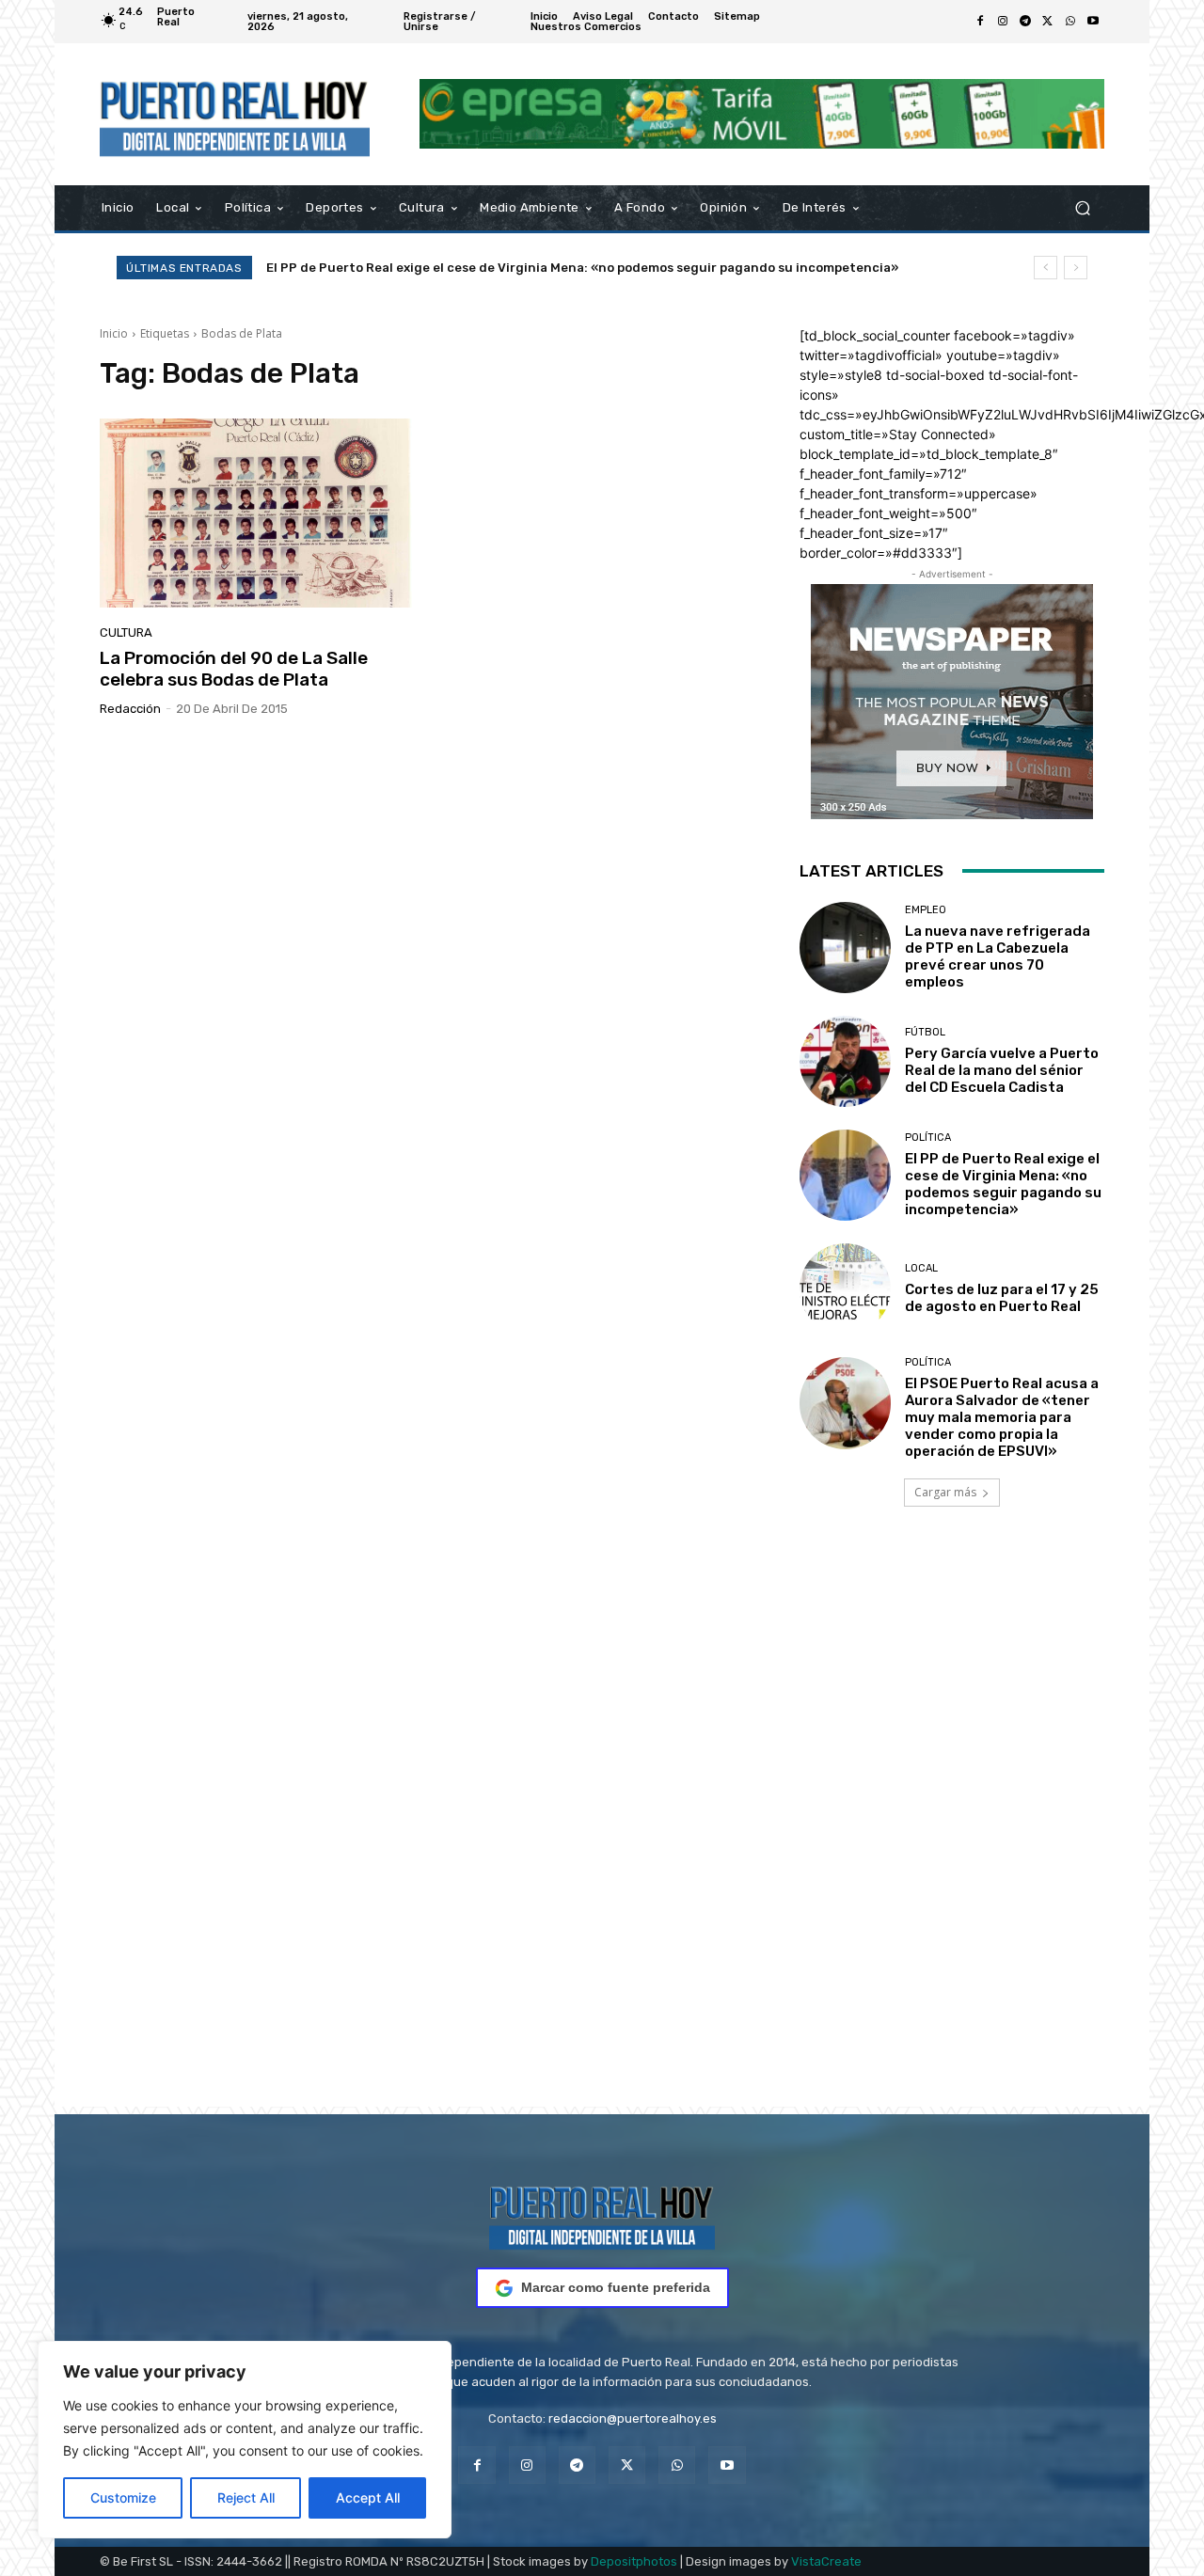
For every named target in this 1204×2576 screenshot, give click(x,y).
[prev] (1046, 268)
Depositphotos (634, 2561)
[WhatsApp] (1070, 22)
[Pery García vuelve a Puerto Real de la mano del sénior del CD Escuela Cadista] (845, 1061)
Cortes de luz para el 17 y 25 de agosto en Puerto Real (433, 268)
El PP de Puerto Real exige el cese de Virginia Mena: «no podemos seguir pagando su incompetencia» (1003, 1184)
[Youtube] (1093, 22)
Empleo (926, 910)
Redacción (130, 709)
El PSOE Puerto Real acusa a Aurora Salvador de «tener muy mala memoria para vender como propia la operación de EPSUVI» (1002, 1417)
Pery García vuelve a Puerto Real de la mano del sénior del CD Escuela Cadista (1002, 1070)
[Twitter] (1048, 22)
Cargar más (945, 1492)
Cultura (126, 632)
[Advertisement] (602, 1833)
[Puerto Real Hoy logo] (602, 2214)
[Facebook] (980, 22)
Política (928, 1138)
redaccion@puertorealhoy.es (633, 2418)
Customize (123, 2497)
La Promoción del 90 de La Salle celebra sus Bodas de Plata (234, 669)
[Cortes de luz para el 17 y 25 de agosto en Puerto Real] (845, 1289)
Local (921, 1268)
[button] (1082, 207)
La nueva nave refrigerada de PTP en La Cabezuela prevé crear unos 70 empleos (998, 956)
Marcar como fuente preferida (616, 2287)
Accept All (368, 2497)
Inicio (114, 333)
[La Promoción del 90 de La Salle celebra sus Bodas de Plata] (258, 514)
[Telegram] (1025, 22)
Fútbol (925, 1032)
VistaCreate (826, 2561)
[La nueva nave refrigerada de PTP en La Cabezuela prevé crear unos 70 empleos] (845, 948)
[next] (1076, 268)
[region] (245, 2440)
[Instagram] (1003, 22)
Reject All (246, 2497)
